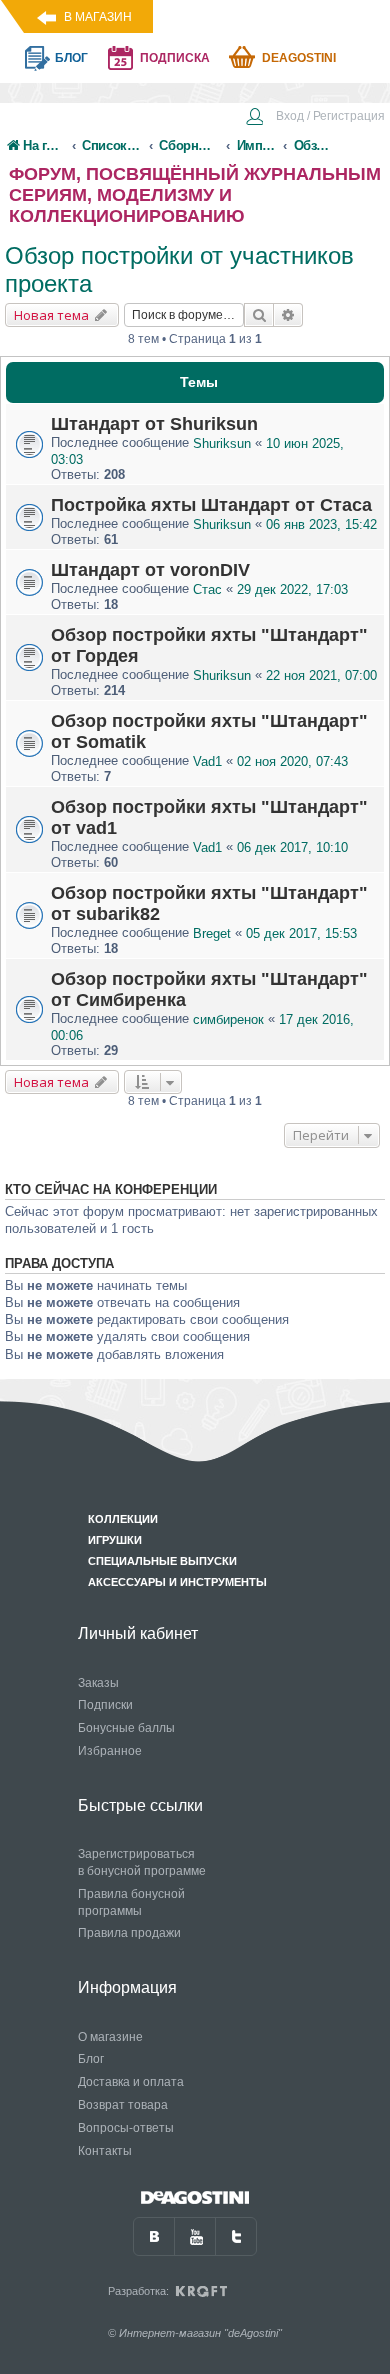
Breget (212, 933)
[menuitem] (315, 118)
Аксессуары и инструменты (177, 1582)
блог (71, 58)
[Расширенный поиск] (288, 315)
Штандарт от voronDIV (150, 570)
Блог (91, 2059)
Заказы (98, 1683)
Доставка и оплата (131, 2082)
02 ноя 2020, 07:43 (292, 761)
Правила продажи (129, 1933)
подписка (175, 58)
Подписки (105, 1705)
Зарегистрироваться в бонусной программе (142, 1862)
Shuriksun (222, 443)
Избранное (110, 1751)
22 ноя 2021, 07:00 (321, 675)
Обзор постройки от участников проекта (179, 269)
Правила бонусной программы (131, 1902)
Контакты (105, 2151)
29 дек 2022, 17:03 (292, 589)
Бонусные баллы (126, 1728)
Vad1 (207, 761)
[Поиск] (259, 315)
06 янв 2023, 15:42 (321, 524)
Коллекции (123, 1519)
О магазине (110, 2037)
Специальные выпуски (162, 1561)
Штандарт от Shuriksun (154, 424)
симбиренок (228, 1019)
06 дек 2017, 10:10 (292, 847)
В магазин (98, 17)
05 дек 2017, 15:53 (301, 933)
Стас (207, 589)
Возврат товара (123, 2105)
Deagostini (299, 58)
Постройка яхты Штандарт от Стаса (211, 505)
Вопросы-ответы (126, 2128)
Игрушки (115, 1540)
